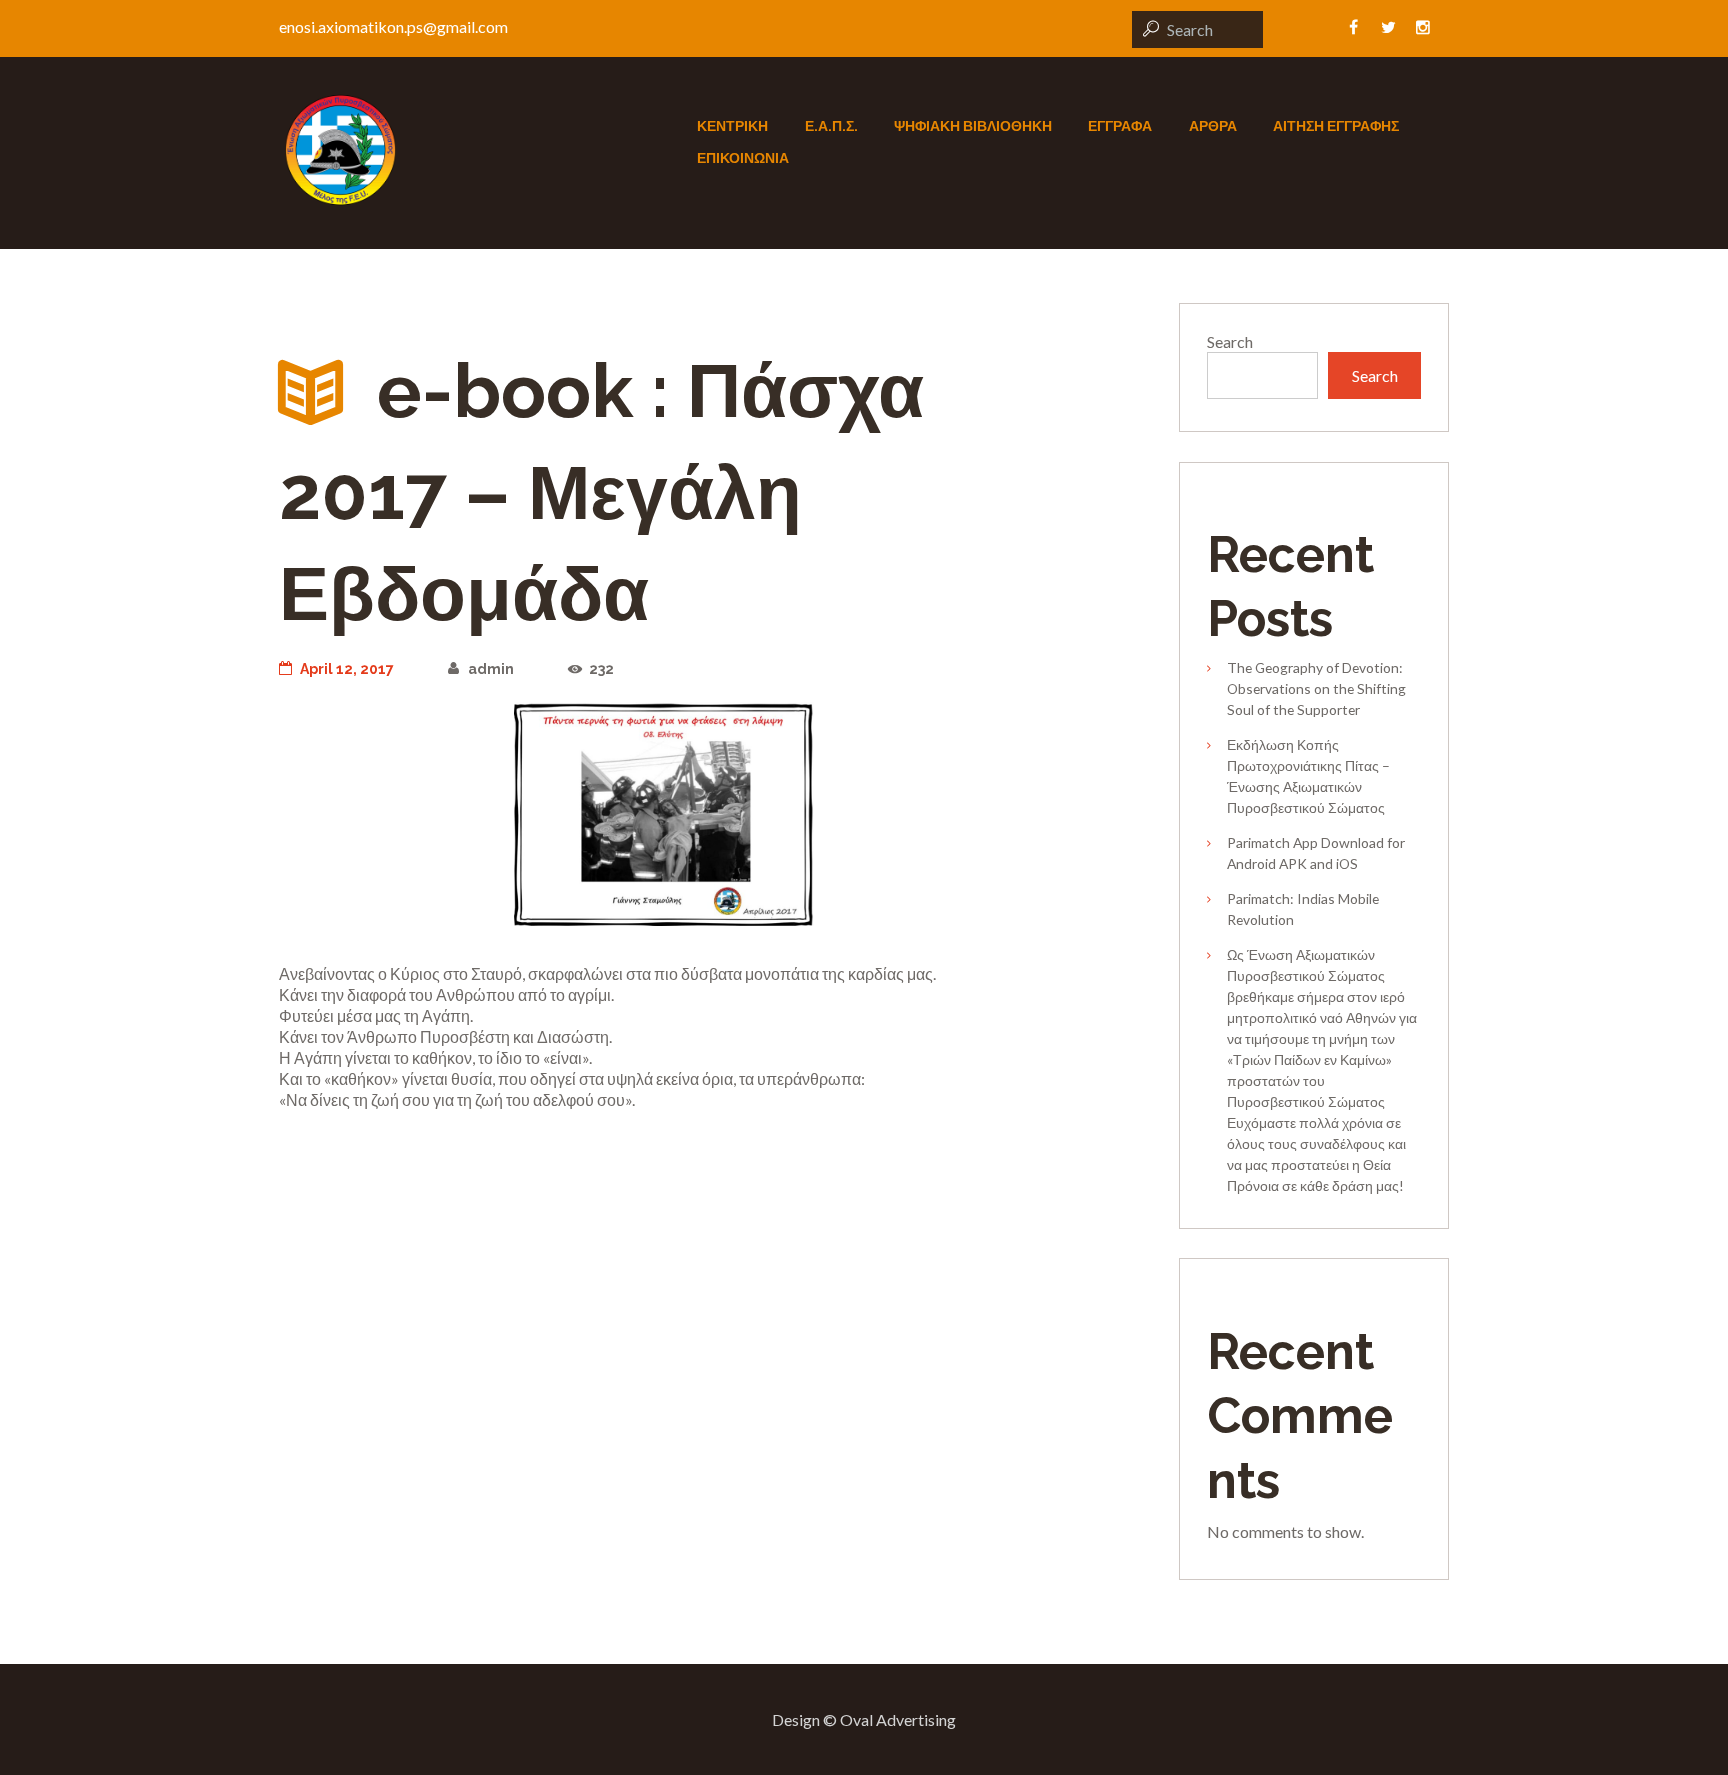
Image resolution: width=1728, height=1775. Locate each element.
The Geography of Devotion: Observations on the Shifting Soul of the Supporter (1316, 688)
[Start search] (1148, 28)
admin (490, 669)
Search (1230, 341)
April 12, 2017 (347, 669)
